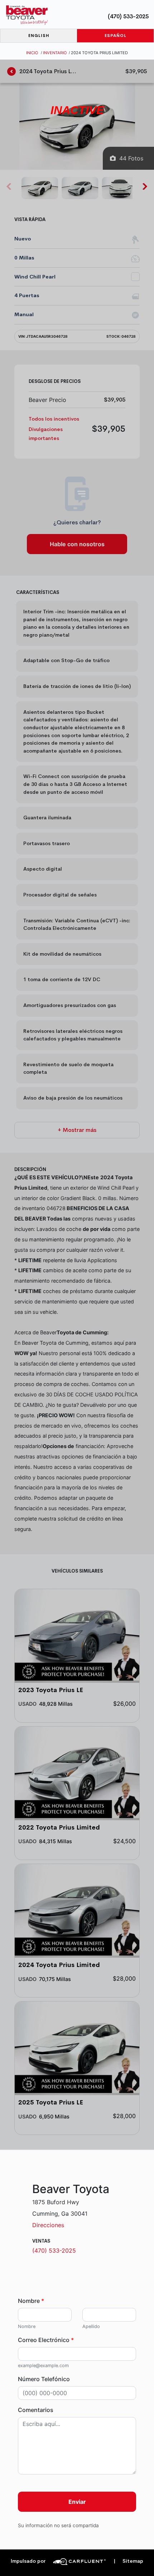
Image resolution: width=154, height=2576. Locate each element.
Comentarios (36, 2410)
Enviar (77, 2502)
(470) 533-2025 (128, 16)
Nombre (31, 2301)
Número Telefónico (44, 2379)
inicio (32, 53)
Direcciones (48, 2225)
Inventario (55, 53)
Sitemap (128, 2561)
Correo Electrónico (46, 2340)
